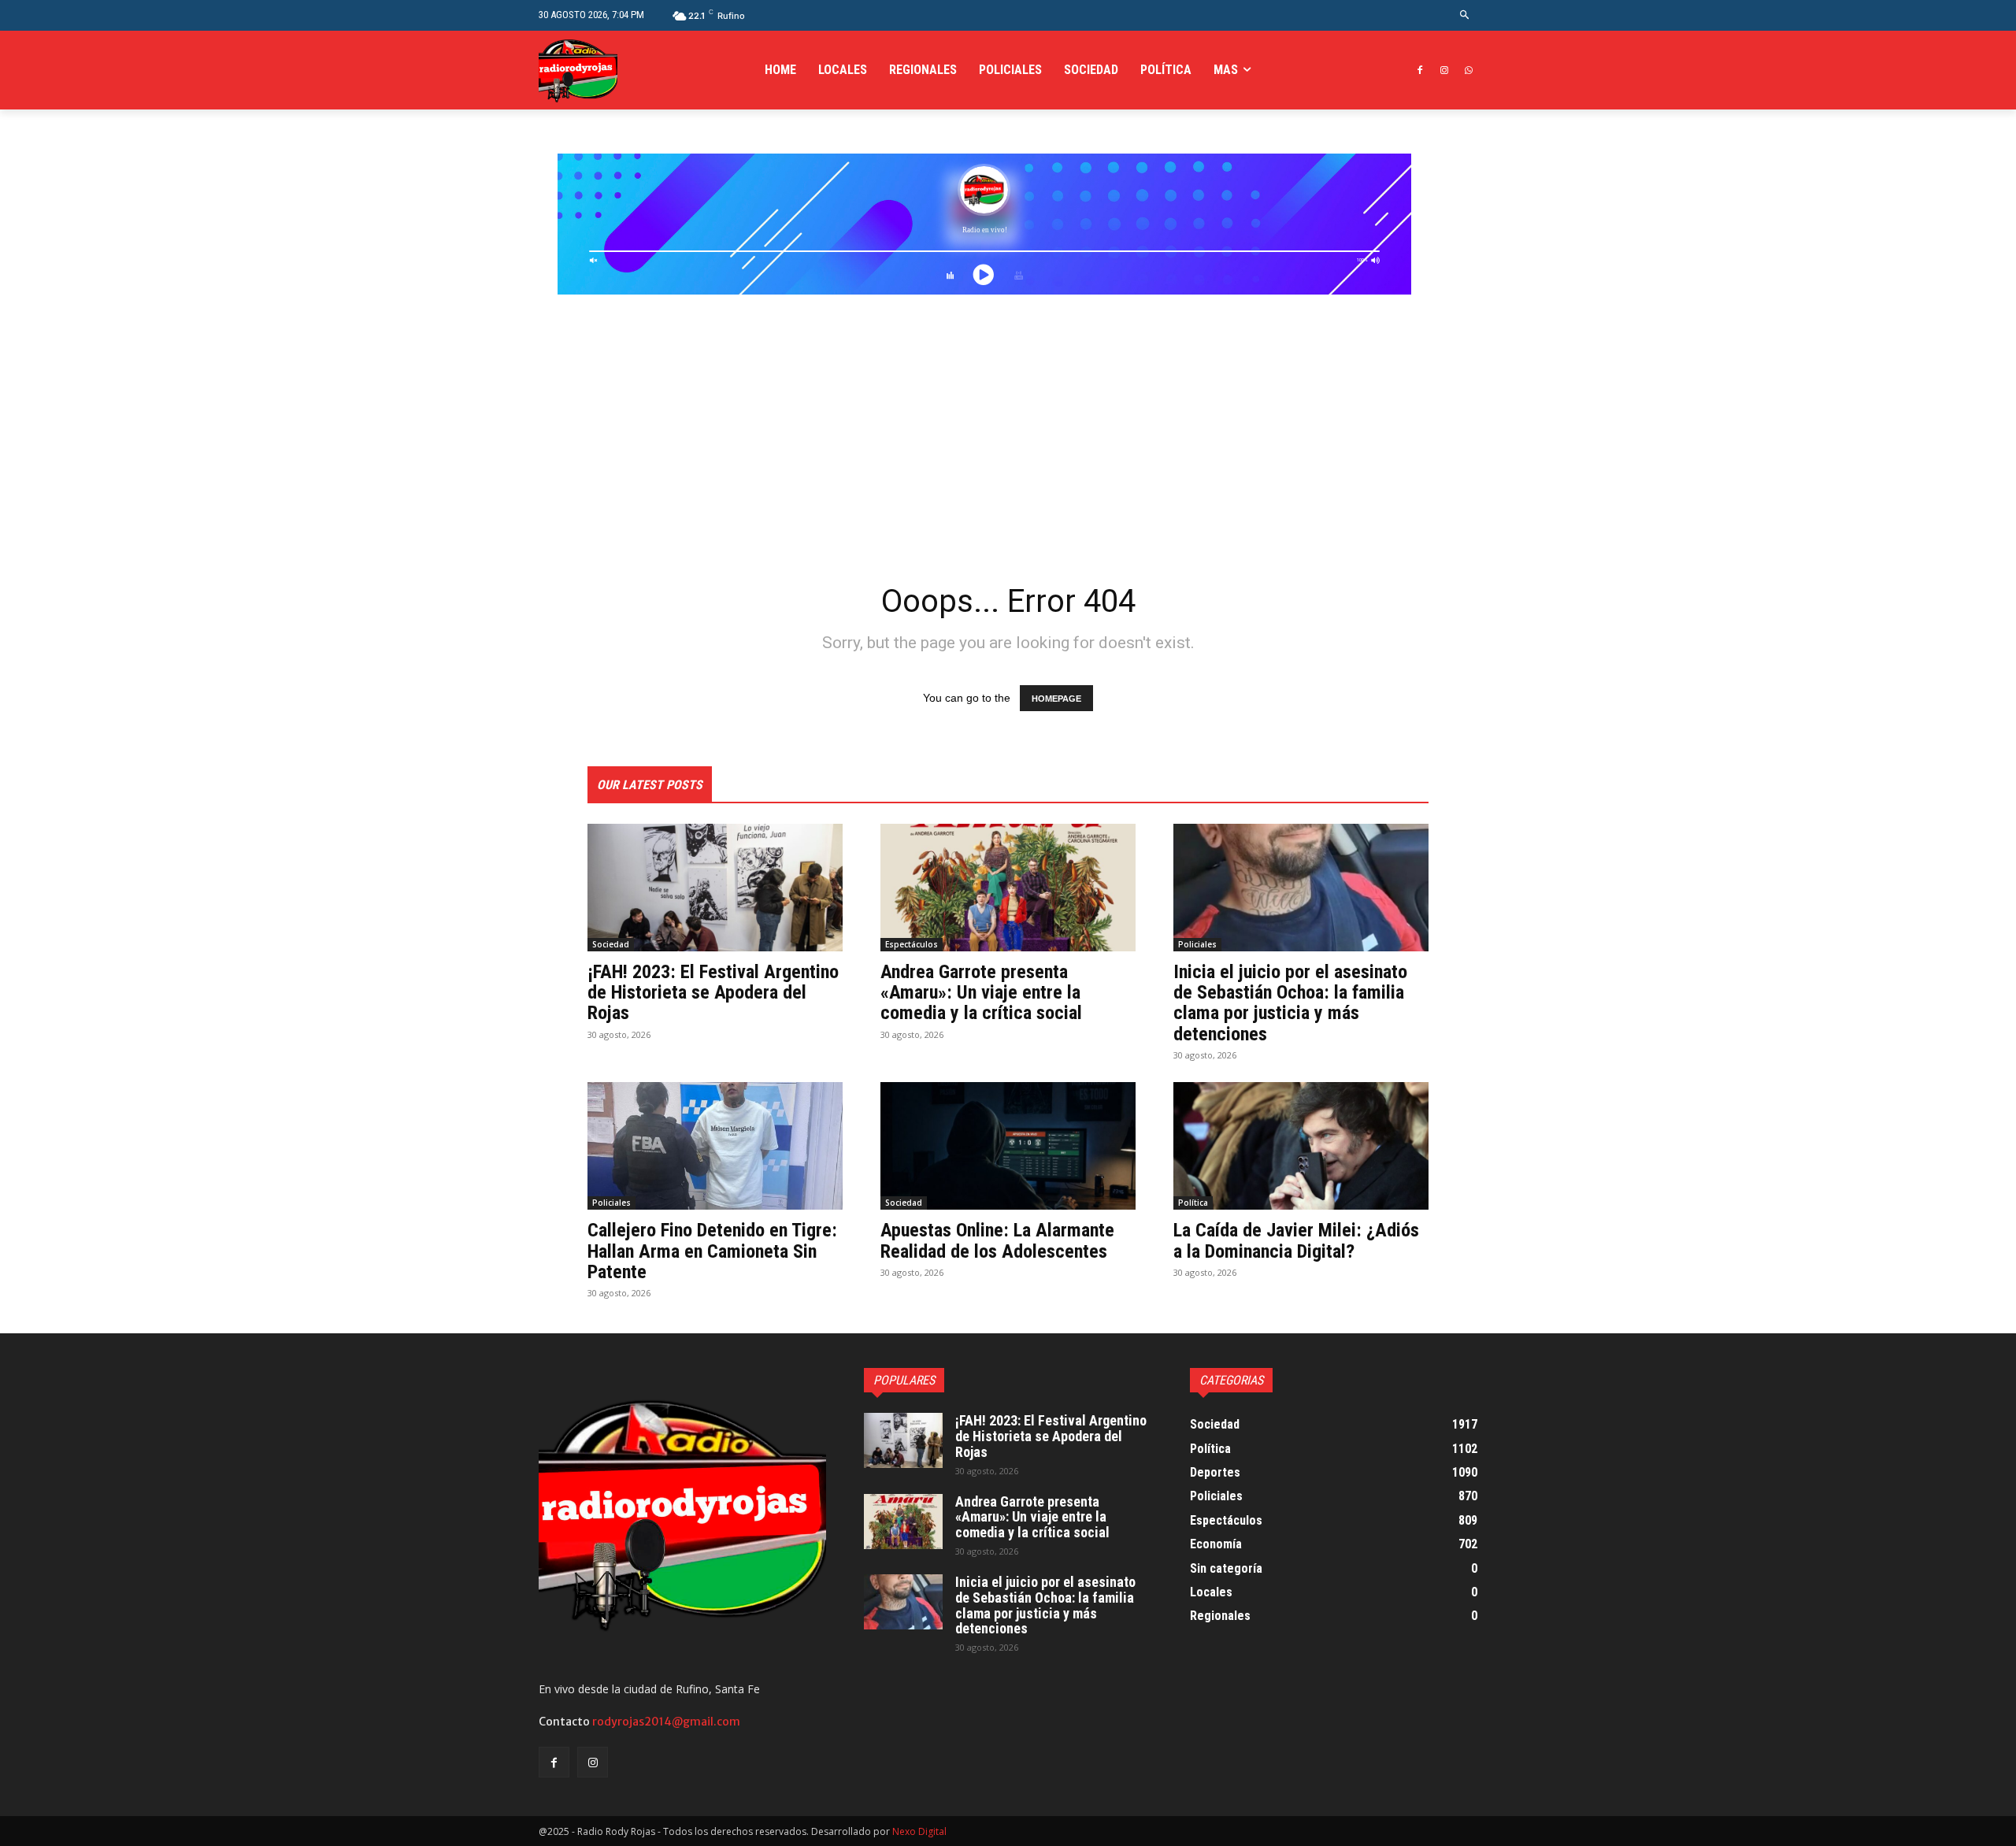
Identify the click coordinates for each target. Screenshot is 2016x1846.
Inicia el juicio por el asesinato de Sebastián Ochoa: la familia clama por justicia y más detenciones (1290, 1003)
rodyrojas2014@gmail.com (666, 1722)
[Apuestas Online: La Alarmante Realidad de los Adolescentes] (1008, 1146)
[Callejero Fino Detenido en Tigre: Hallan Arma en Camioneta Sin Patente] (715, 1146)
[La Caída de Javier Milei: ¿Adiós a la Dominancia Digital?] (1301, 1146)
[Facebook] (1420, 70)
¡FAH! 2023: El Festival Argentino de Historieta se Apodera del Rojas (713, 993)
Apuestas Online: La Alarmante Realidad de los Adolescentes (997, 1240)
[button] (1465, 15)
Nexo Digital (919, 1831)
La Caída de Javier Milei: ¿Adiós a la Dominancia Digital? (1296, 1240)
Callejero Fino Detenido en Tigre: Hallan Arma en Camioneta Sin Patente (712, 1251)
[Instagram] (1444, 70)
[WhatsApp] (1468, 70)
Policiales (1197, 944)
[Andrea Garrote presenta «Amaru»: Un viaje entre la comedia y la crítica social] (1008, 888)
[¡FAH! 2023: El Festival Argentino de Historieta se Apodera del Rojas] (715, 888)
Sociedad (611, 944)
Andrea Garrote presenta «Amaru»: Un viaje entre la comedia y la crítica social (981, 993)
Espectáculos (912, 944)
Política (1193, 1203)
